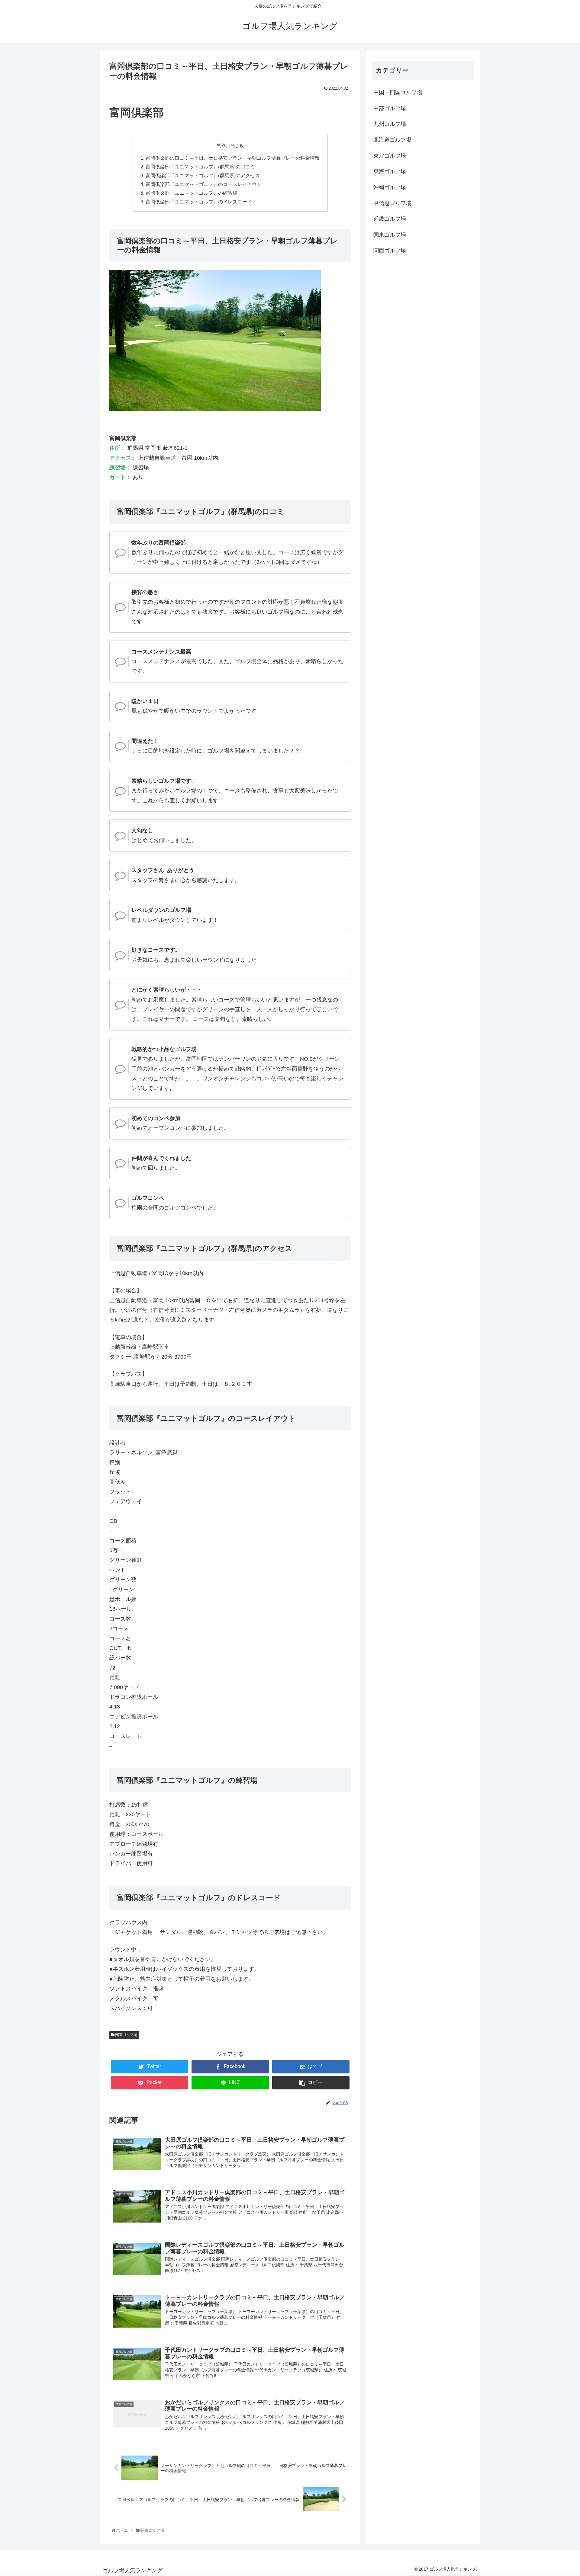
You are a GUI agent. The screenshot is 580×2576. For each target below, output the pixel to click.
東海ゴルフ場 (390, 171)
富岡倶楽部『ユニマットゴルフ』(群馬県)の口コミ (200, 167)
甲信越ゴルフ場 (392, 203)
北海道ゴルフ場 (392, 140)
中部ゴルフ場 (390, 108)
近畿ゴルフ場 (390, 219)
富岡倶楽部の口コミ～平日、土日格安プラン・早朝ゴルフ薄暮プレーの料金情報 (233, 158)
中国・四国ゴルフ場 (398, 92)
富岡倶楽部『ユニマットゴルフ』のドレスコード (199, 202)
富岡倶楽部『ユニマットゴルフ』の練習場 (192, 193)
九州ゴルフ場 (390, 124)
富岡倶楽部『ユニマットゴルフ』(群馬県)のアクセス (203, 175)
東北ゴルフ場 (390, 156)
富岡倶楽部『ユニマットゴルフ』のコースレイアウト (204, 184)
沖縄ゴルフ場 (390, 187)
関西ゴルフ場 (390, 251)
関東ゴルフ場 (126, 2035)
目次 (221, 145)
